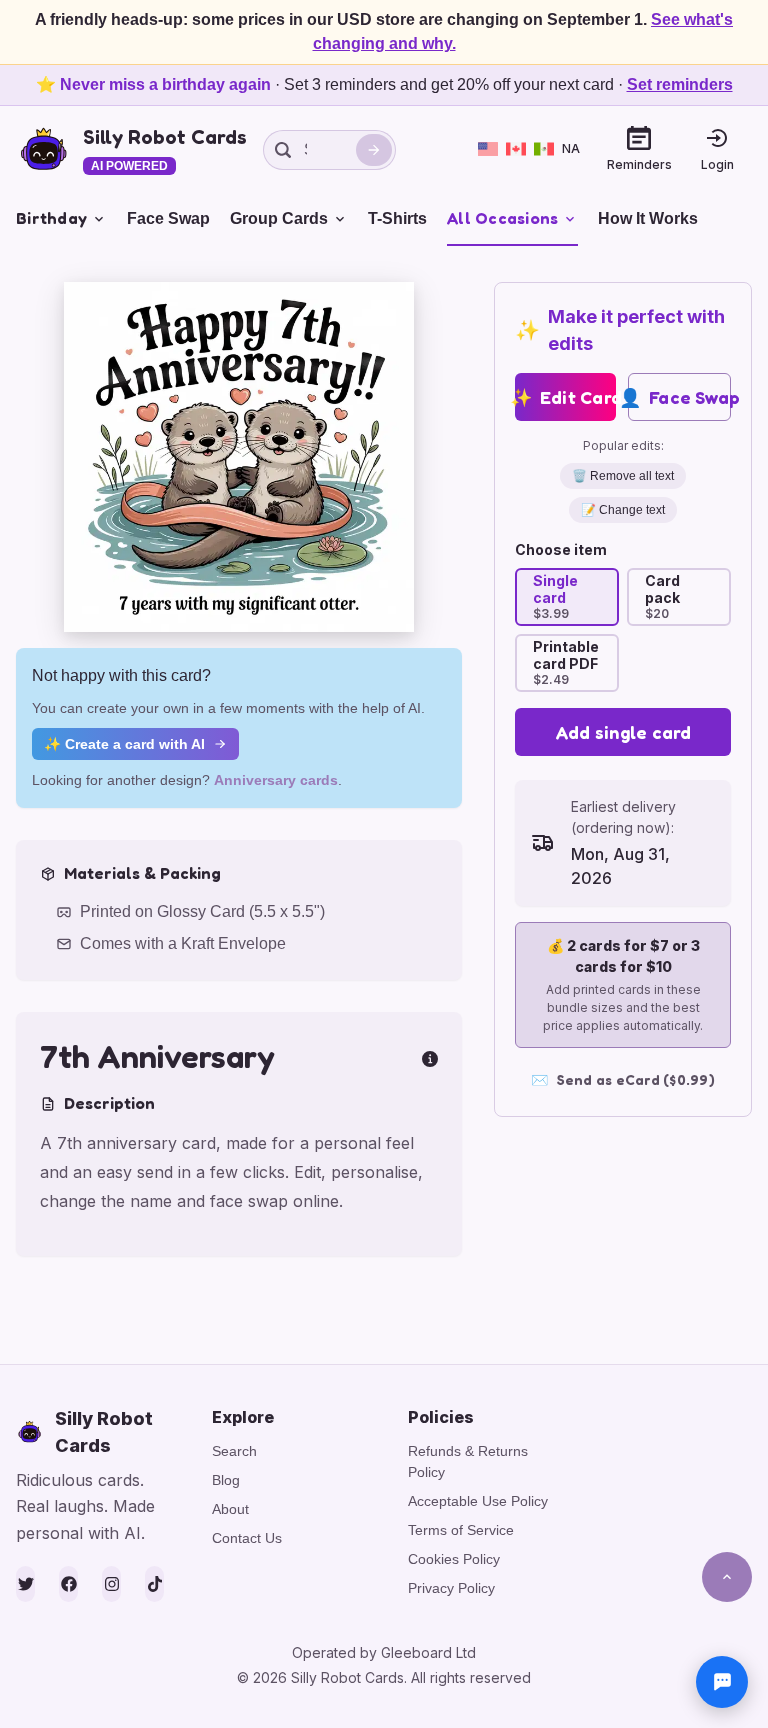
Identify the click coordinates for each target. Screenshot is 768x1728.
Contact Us (247, 1538)
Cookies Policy (454, 1559)
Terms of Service (461, 1530)
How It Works (648, 218)
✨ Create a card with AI (124, 744)
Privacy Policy (451, 1588)
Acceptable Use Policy (478, 1501)
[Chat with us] (722, 1682)
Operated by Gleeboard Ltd (384, 1652)
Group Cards (279, 218)
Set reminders (680, 84)
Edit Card (565, 397)
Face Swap (168, 218)
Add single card (623, 732)
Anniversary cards (276, 780)
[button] (239, 457)
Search (234, 1451)
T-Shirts (397, 218)
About (230, 1509)
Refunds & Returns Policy (468, 1461)
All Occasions (502, 218)
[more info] (430, 1057)
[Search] (374, 150)
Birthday (51, 218)
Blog (226, 1480)
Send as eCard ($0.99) (623, 1079)
